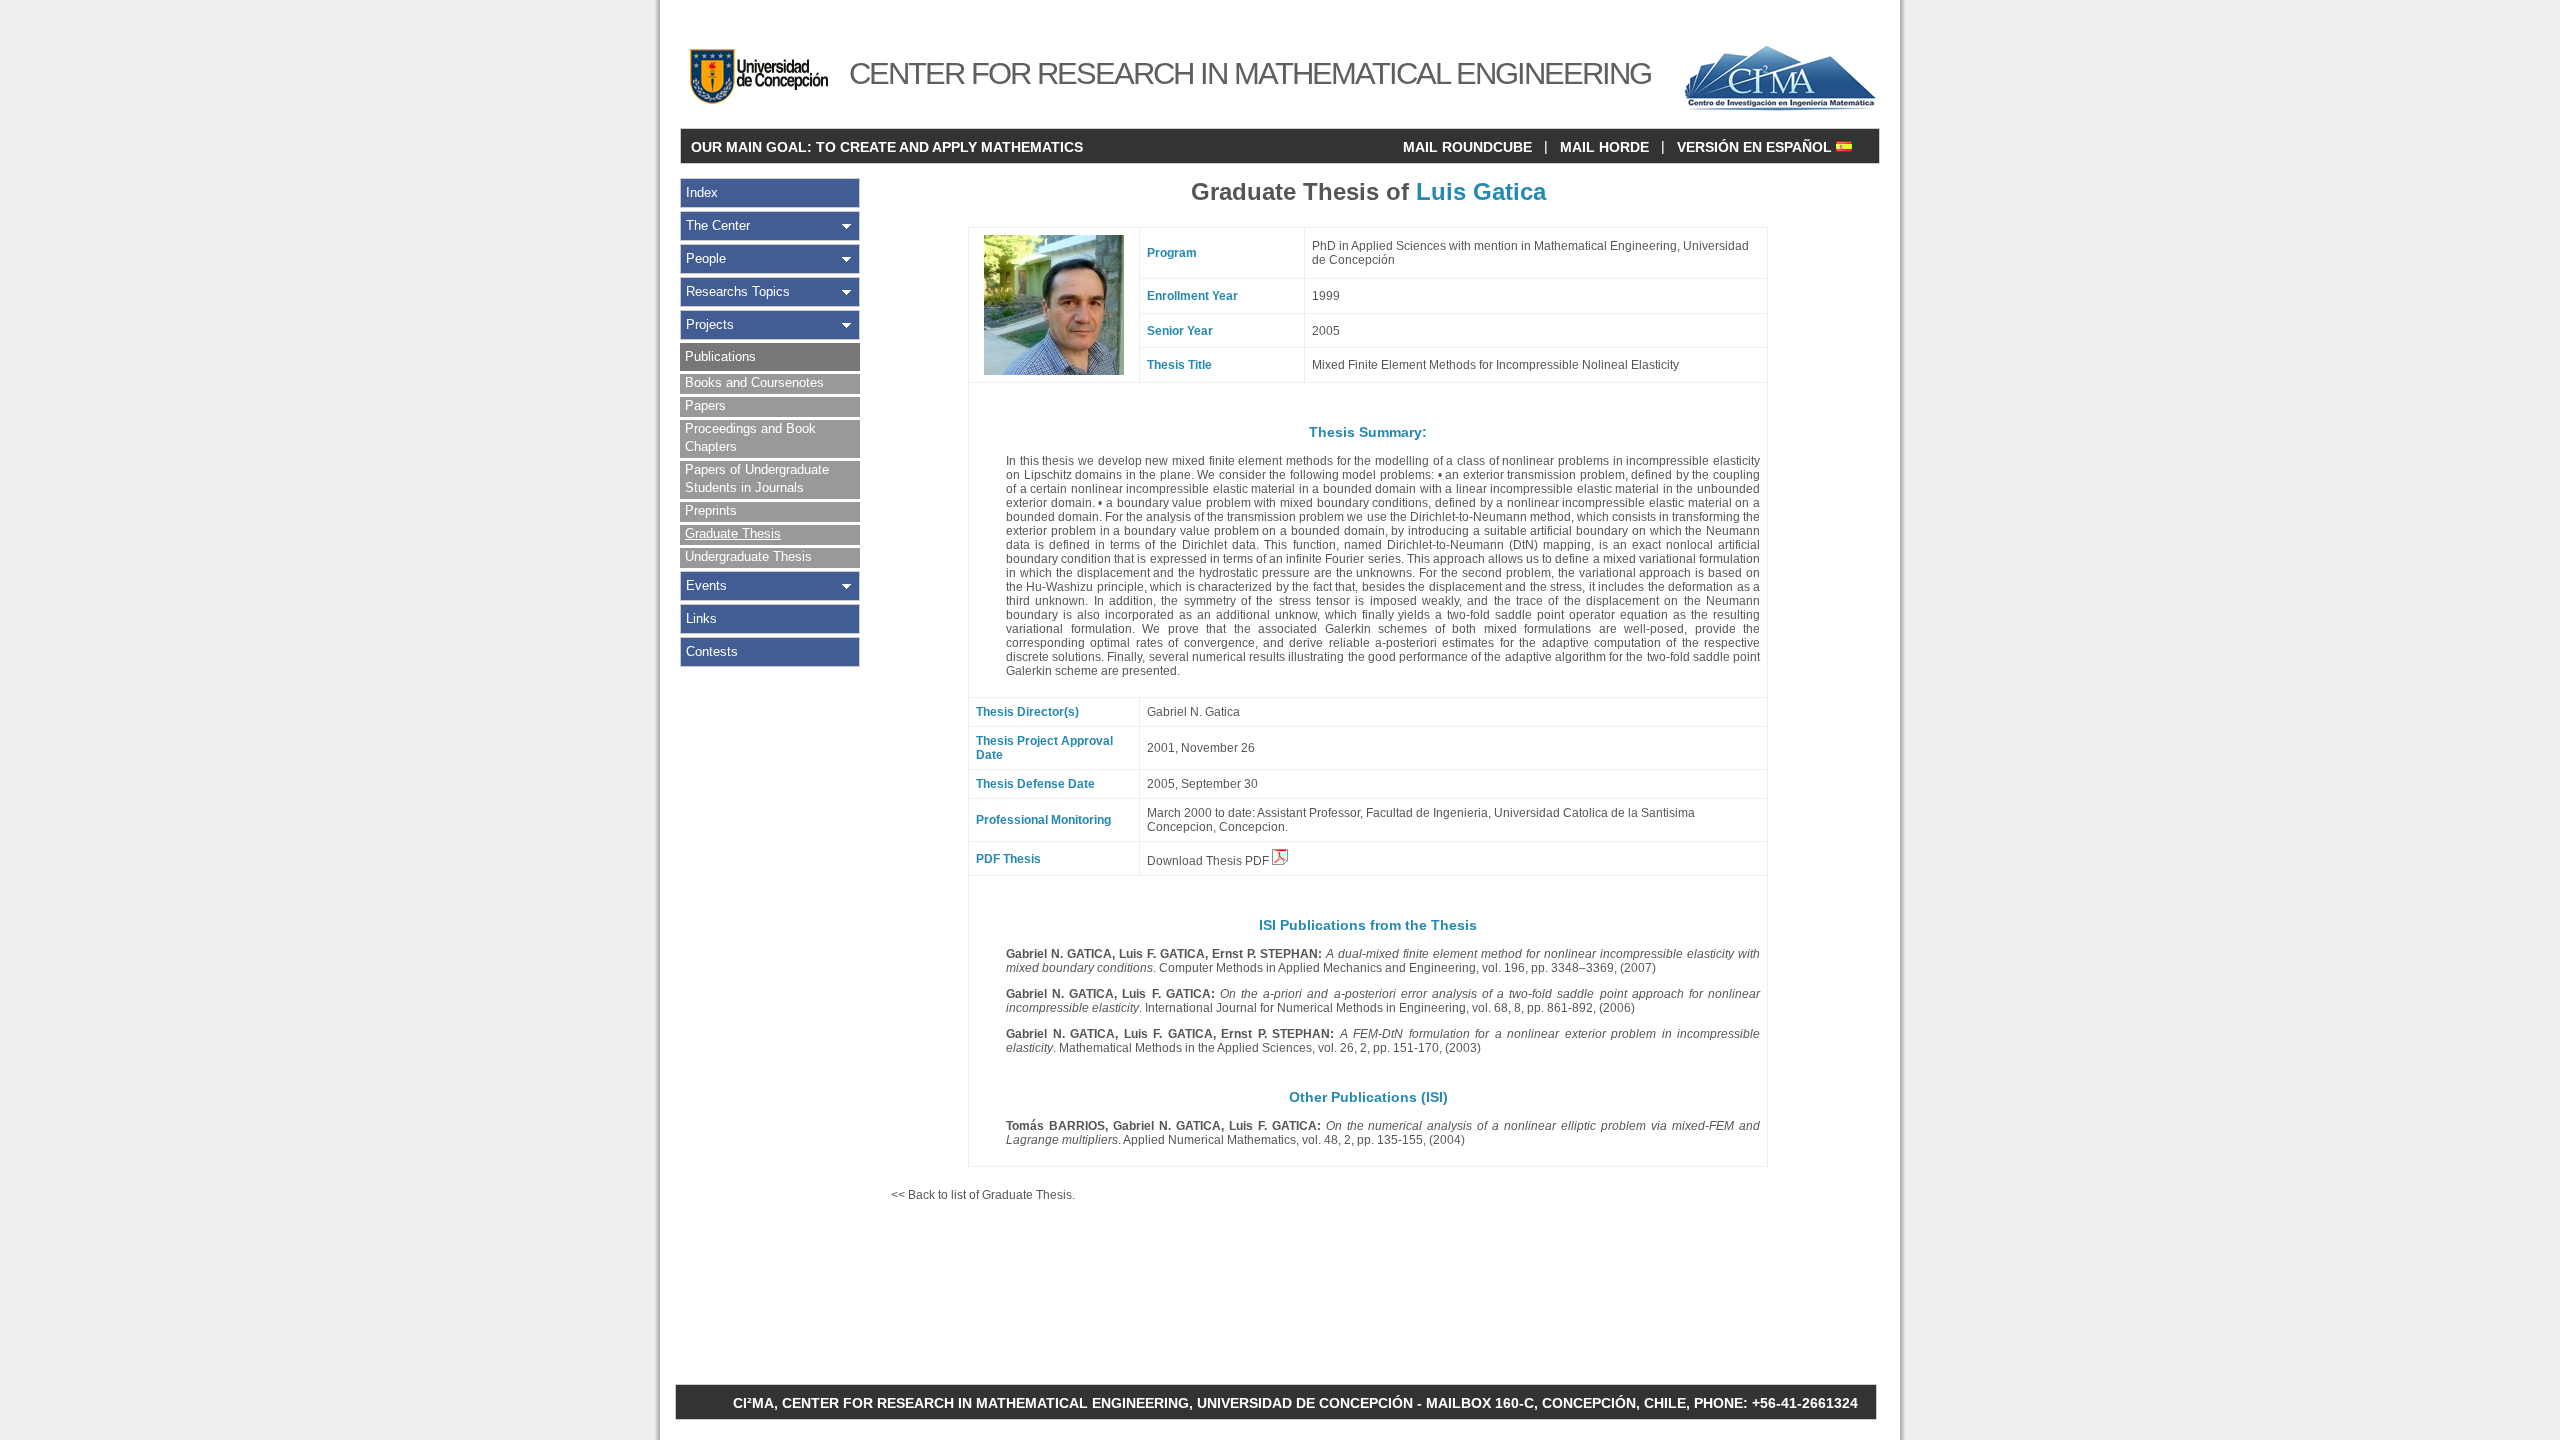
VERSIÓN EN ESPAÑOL (1756, 147)
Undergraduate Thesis (748, 556)
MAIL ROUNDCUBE (1467, 147)
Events (706, 585)
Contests (712, 651)
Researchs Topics (738, 291)
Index (702, 192)
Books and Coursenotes (754, 382)
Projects (710, 324)
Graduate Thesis (733, 533)
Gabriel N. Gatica (1193, 712)
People (706, 258)
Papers (705, 405)
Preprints (711, 510)
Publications (720, 356)
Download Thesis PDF (1209, 861)
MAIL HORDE (1604, 147)
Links (701, 618)
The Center (718, 225)
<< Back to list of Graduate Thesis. (983, 1195)
